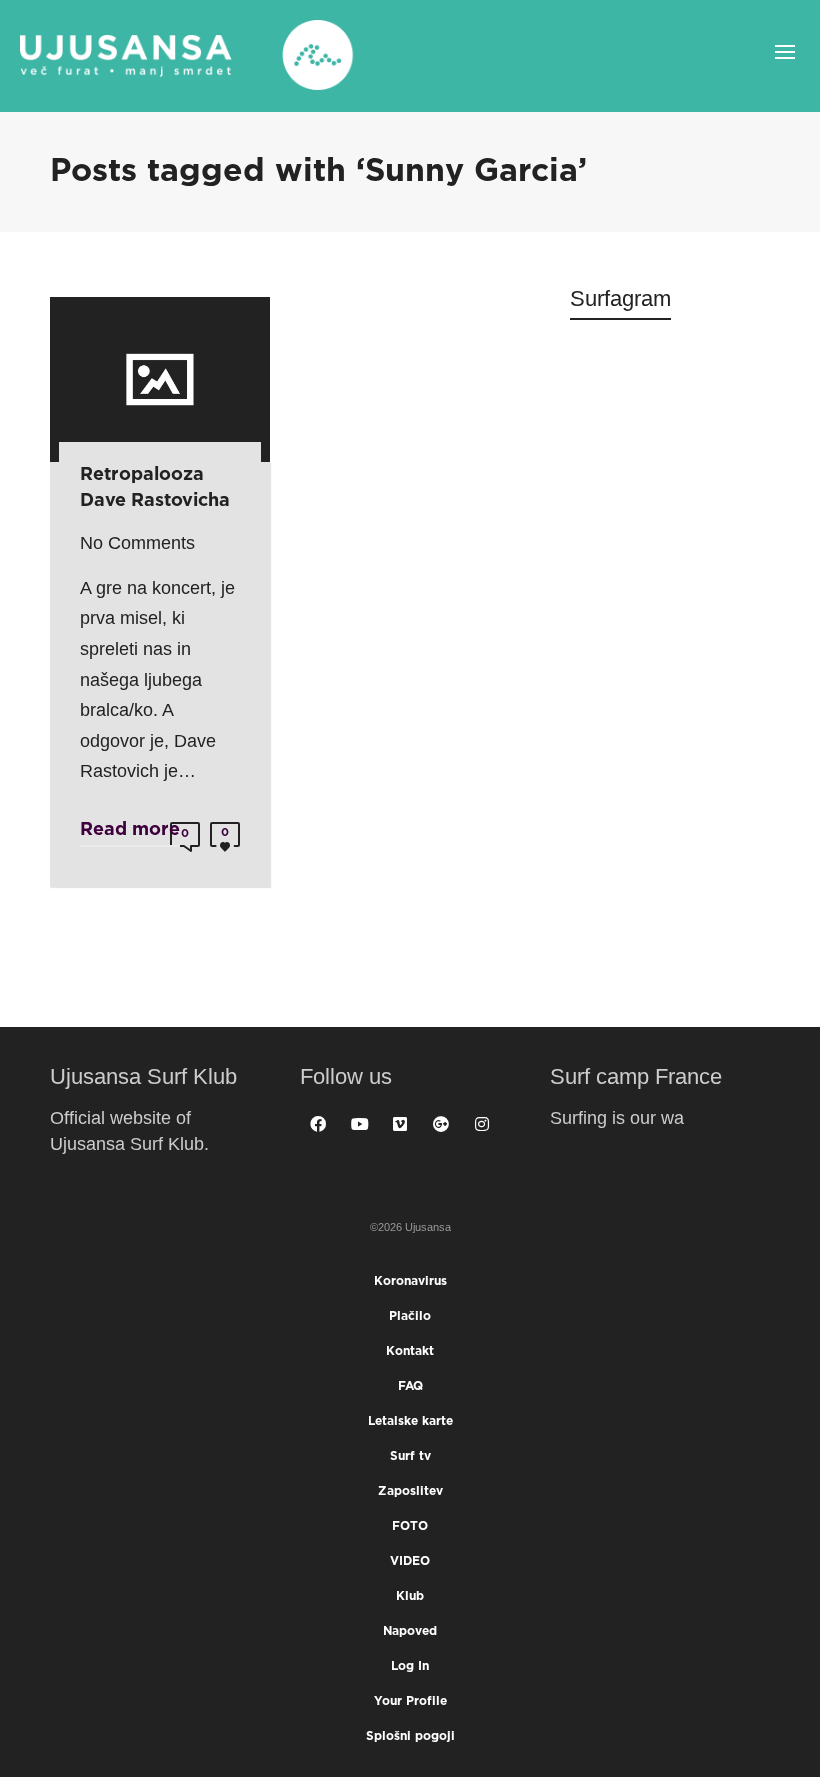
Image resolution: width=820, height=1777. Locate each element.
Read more (130, 830)
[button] (25, 1750)
